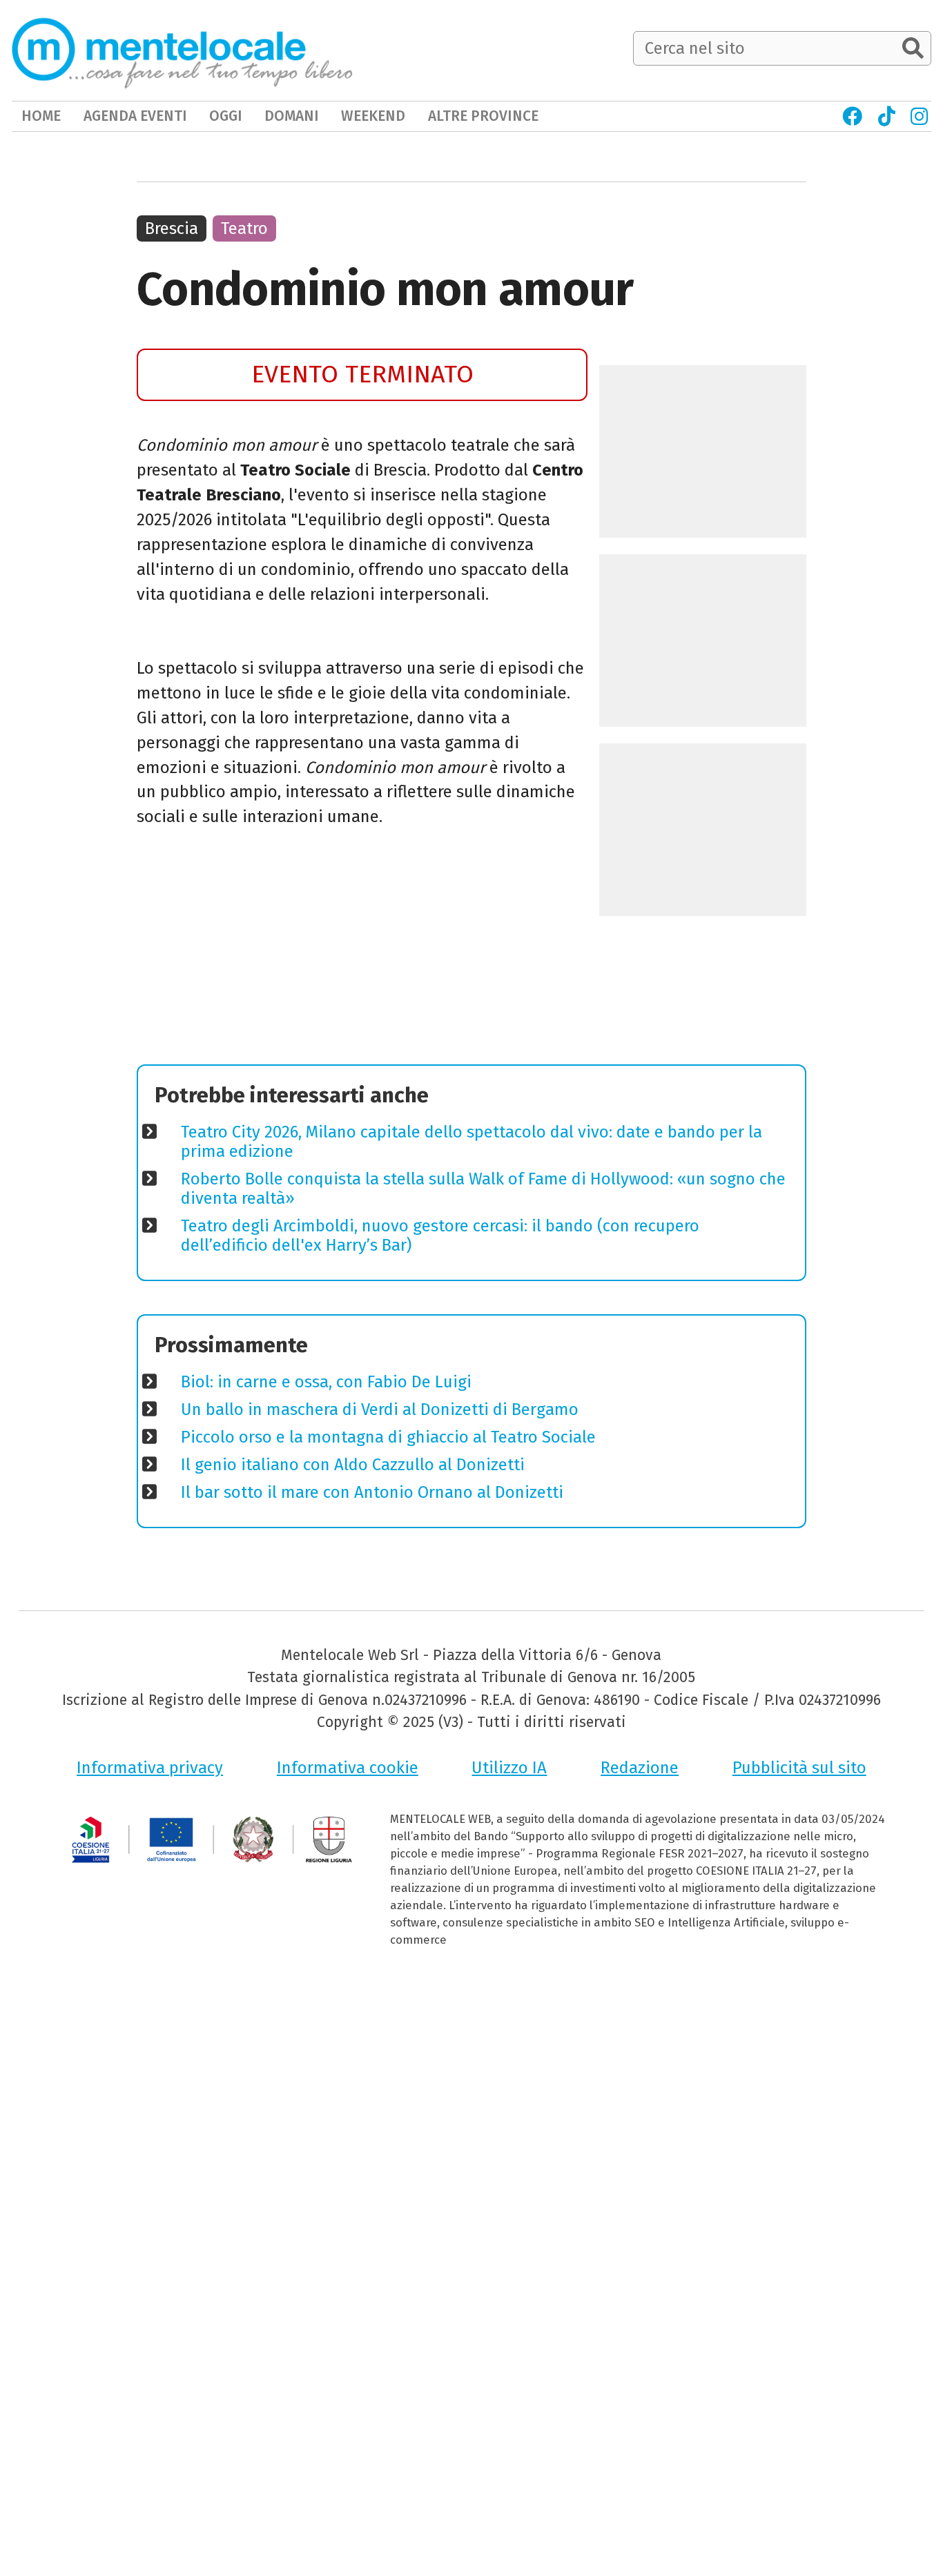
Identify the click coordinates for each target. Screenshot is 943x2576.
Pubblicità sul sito (799, 1768)
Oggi (226, 116)
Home (41, 116)
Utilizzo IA (509, 1768)
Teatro (244, 228)
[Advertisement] (362, 951)
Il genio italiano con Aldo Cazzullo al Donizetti (353, 1465)
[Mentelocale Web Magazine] (182, 50)
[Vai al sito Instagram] (919, 116)
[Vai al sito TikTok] (886, 116)
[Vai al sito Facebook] (852, 116)
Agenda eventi (135, 116)
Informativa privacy (150, 1768)
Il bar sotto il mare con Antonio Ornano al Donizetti (372, 1492)
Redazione (640, 1768)
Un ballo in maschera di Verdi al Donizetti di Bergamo (380, 1409)
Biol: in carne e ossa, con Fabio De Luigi (326, 1382)
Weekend (373, 116)
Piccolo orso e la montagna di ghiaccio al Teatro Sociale (388, 1437)
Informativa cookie (348, 1768)
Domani (292, 116)
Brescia (172, 228)
